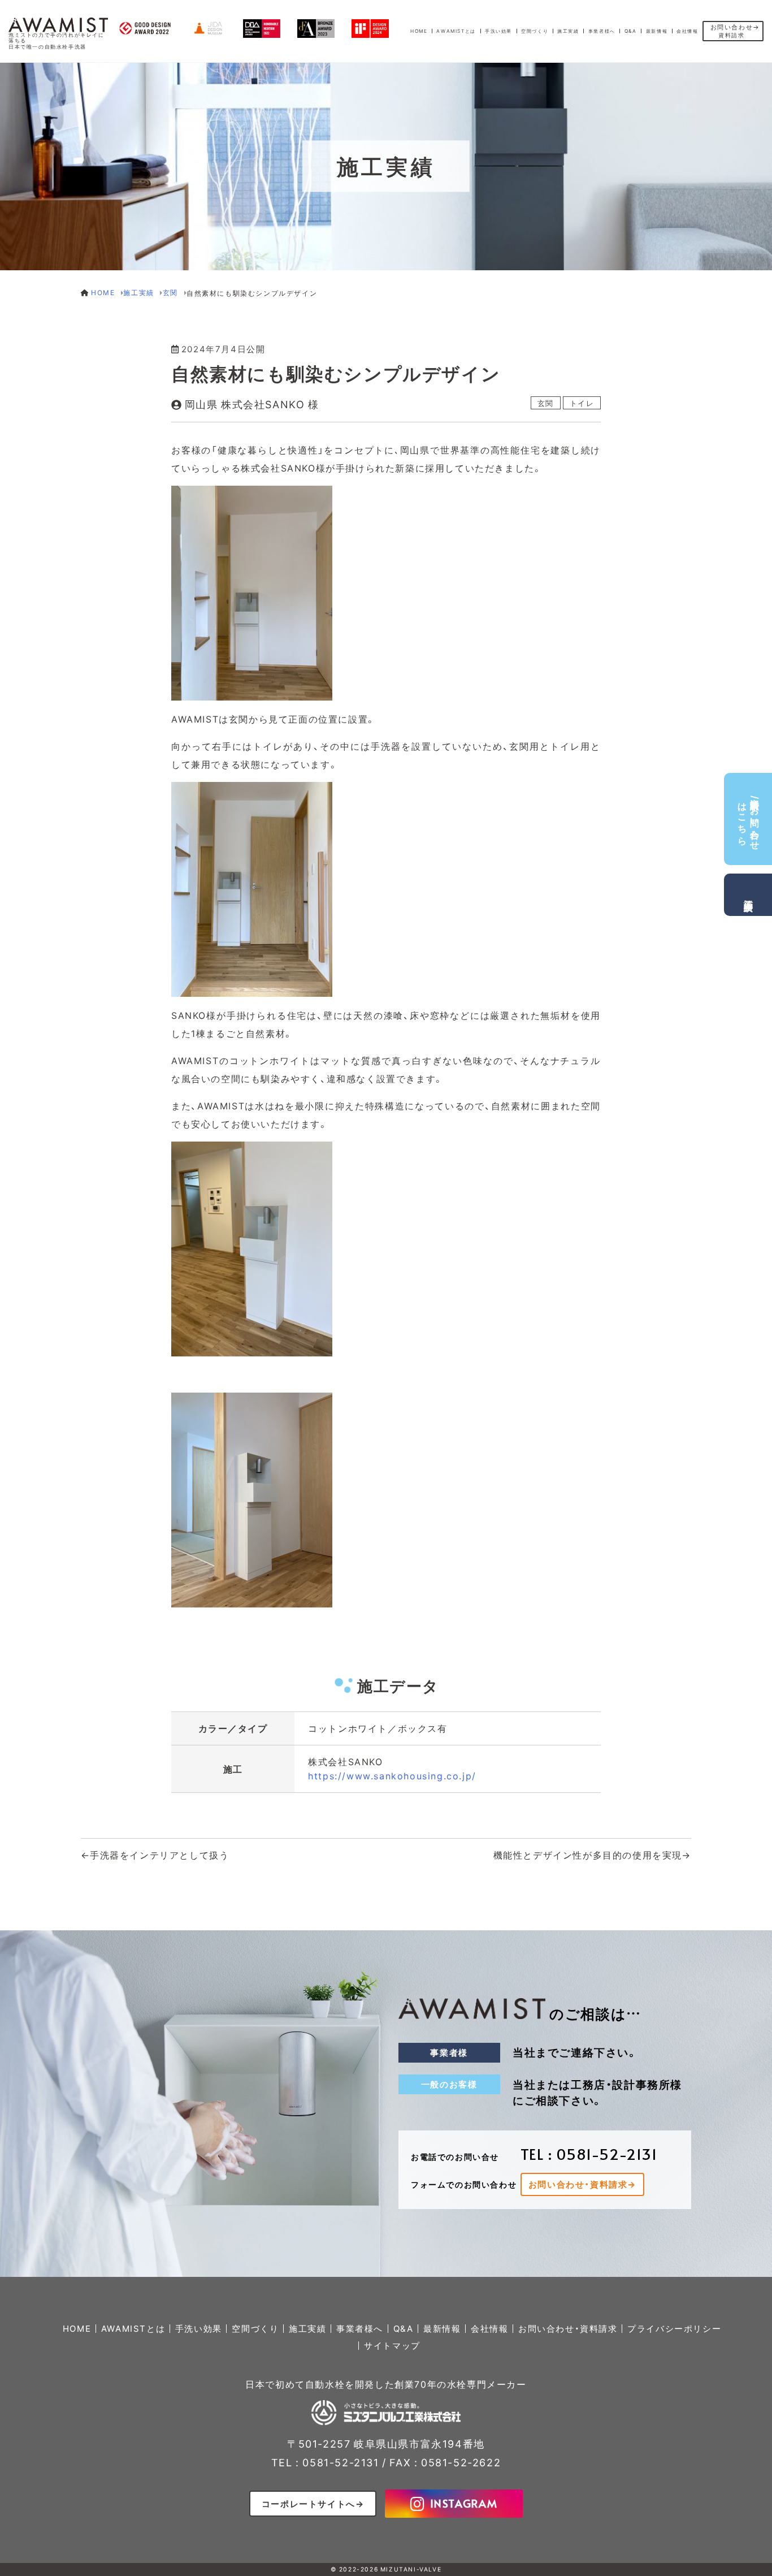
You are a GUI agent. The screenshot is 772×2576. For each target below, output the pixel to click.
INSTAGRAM (464, 2503)
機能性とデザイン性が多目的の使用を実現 (588, 1855)
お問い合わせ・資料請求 (568, 2329)
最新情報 (657, 31)
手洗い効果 (498, 31)
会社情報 (687, 31)
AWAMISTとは (456, 31)
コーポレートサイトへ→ (313, 2504)
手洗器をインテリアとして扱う (159, 1855)
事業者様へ (602, 31)
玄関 (546, 403)
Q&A (631, 31)
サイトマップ (392, 2346)
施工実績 (568, 31)
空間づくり (535, 31)
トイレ (582, 403)
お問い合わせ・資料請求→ (582, 2185)
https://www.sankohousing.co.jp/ (392, 1776)
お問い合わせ (732, 31)
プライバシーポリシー (674, 2329)
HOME (419, 31)
